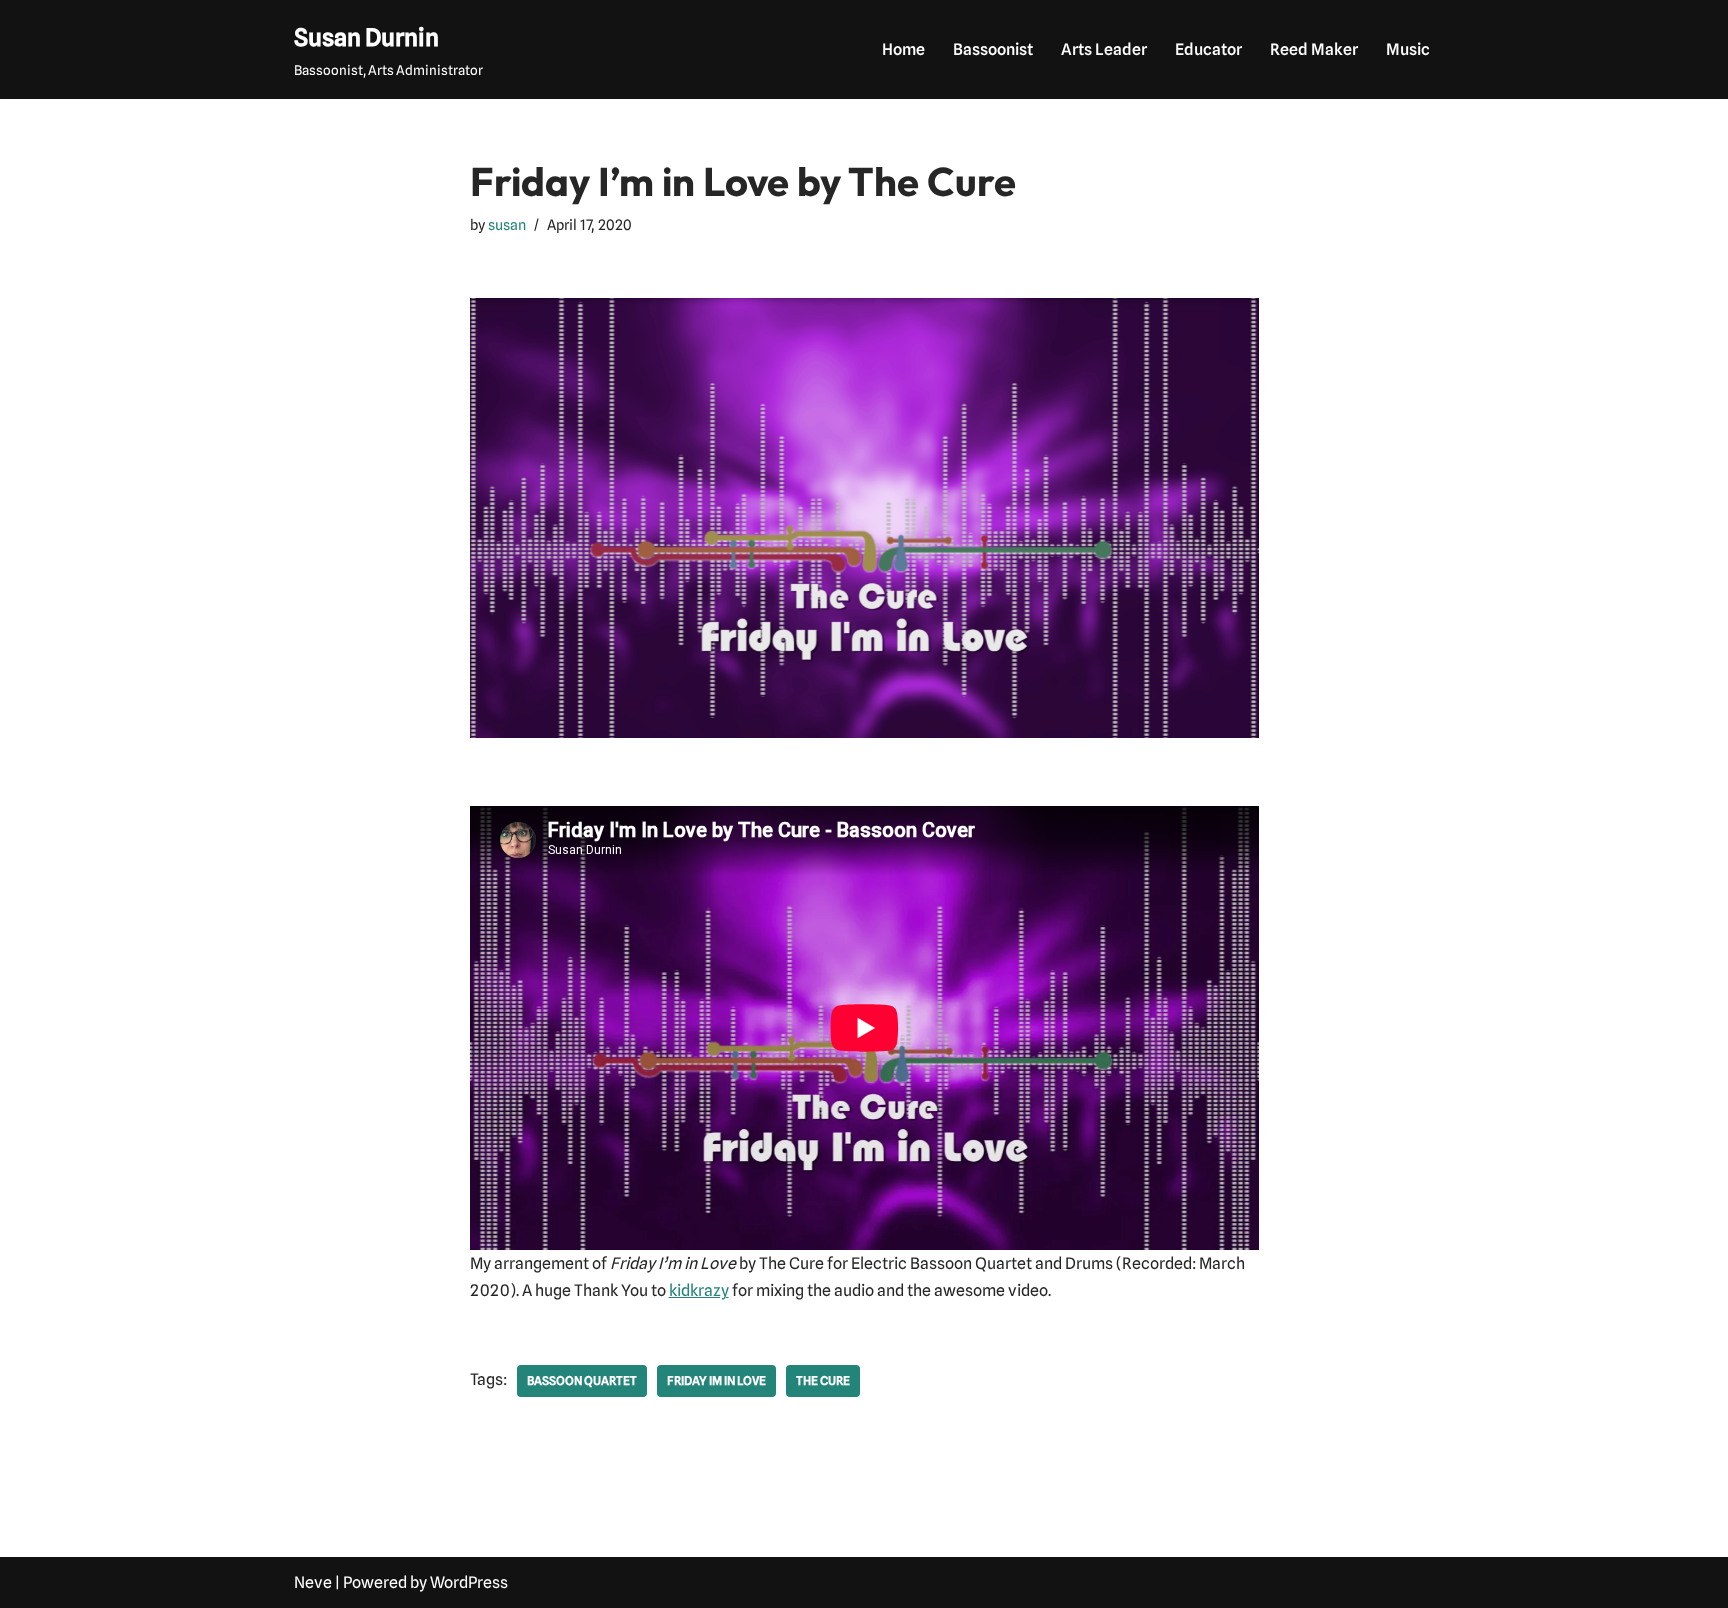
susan (507, 224)
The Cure (823, 1380)
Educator (1208, 49)
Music (1408, 49)
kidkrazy (699, 1290)
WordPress (469, 1582)
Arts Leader (1104, 49)
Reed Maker (1314, 49)
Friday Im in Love (716, 1380)
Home (903, 49)
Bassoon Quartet (582, 1380)
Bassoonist (993, 49)
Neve (313, 1582)
